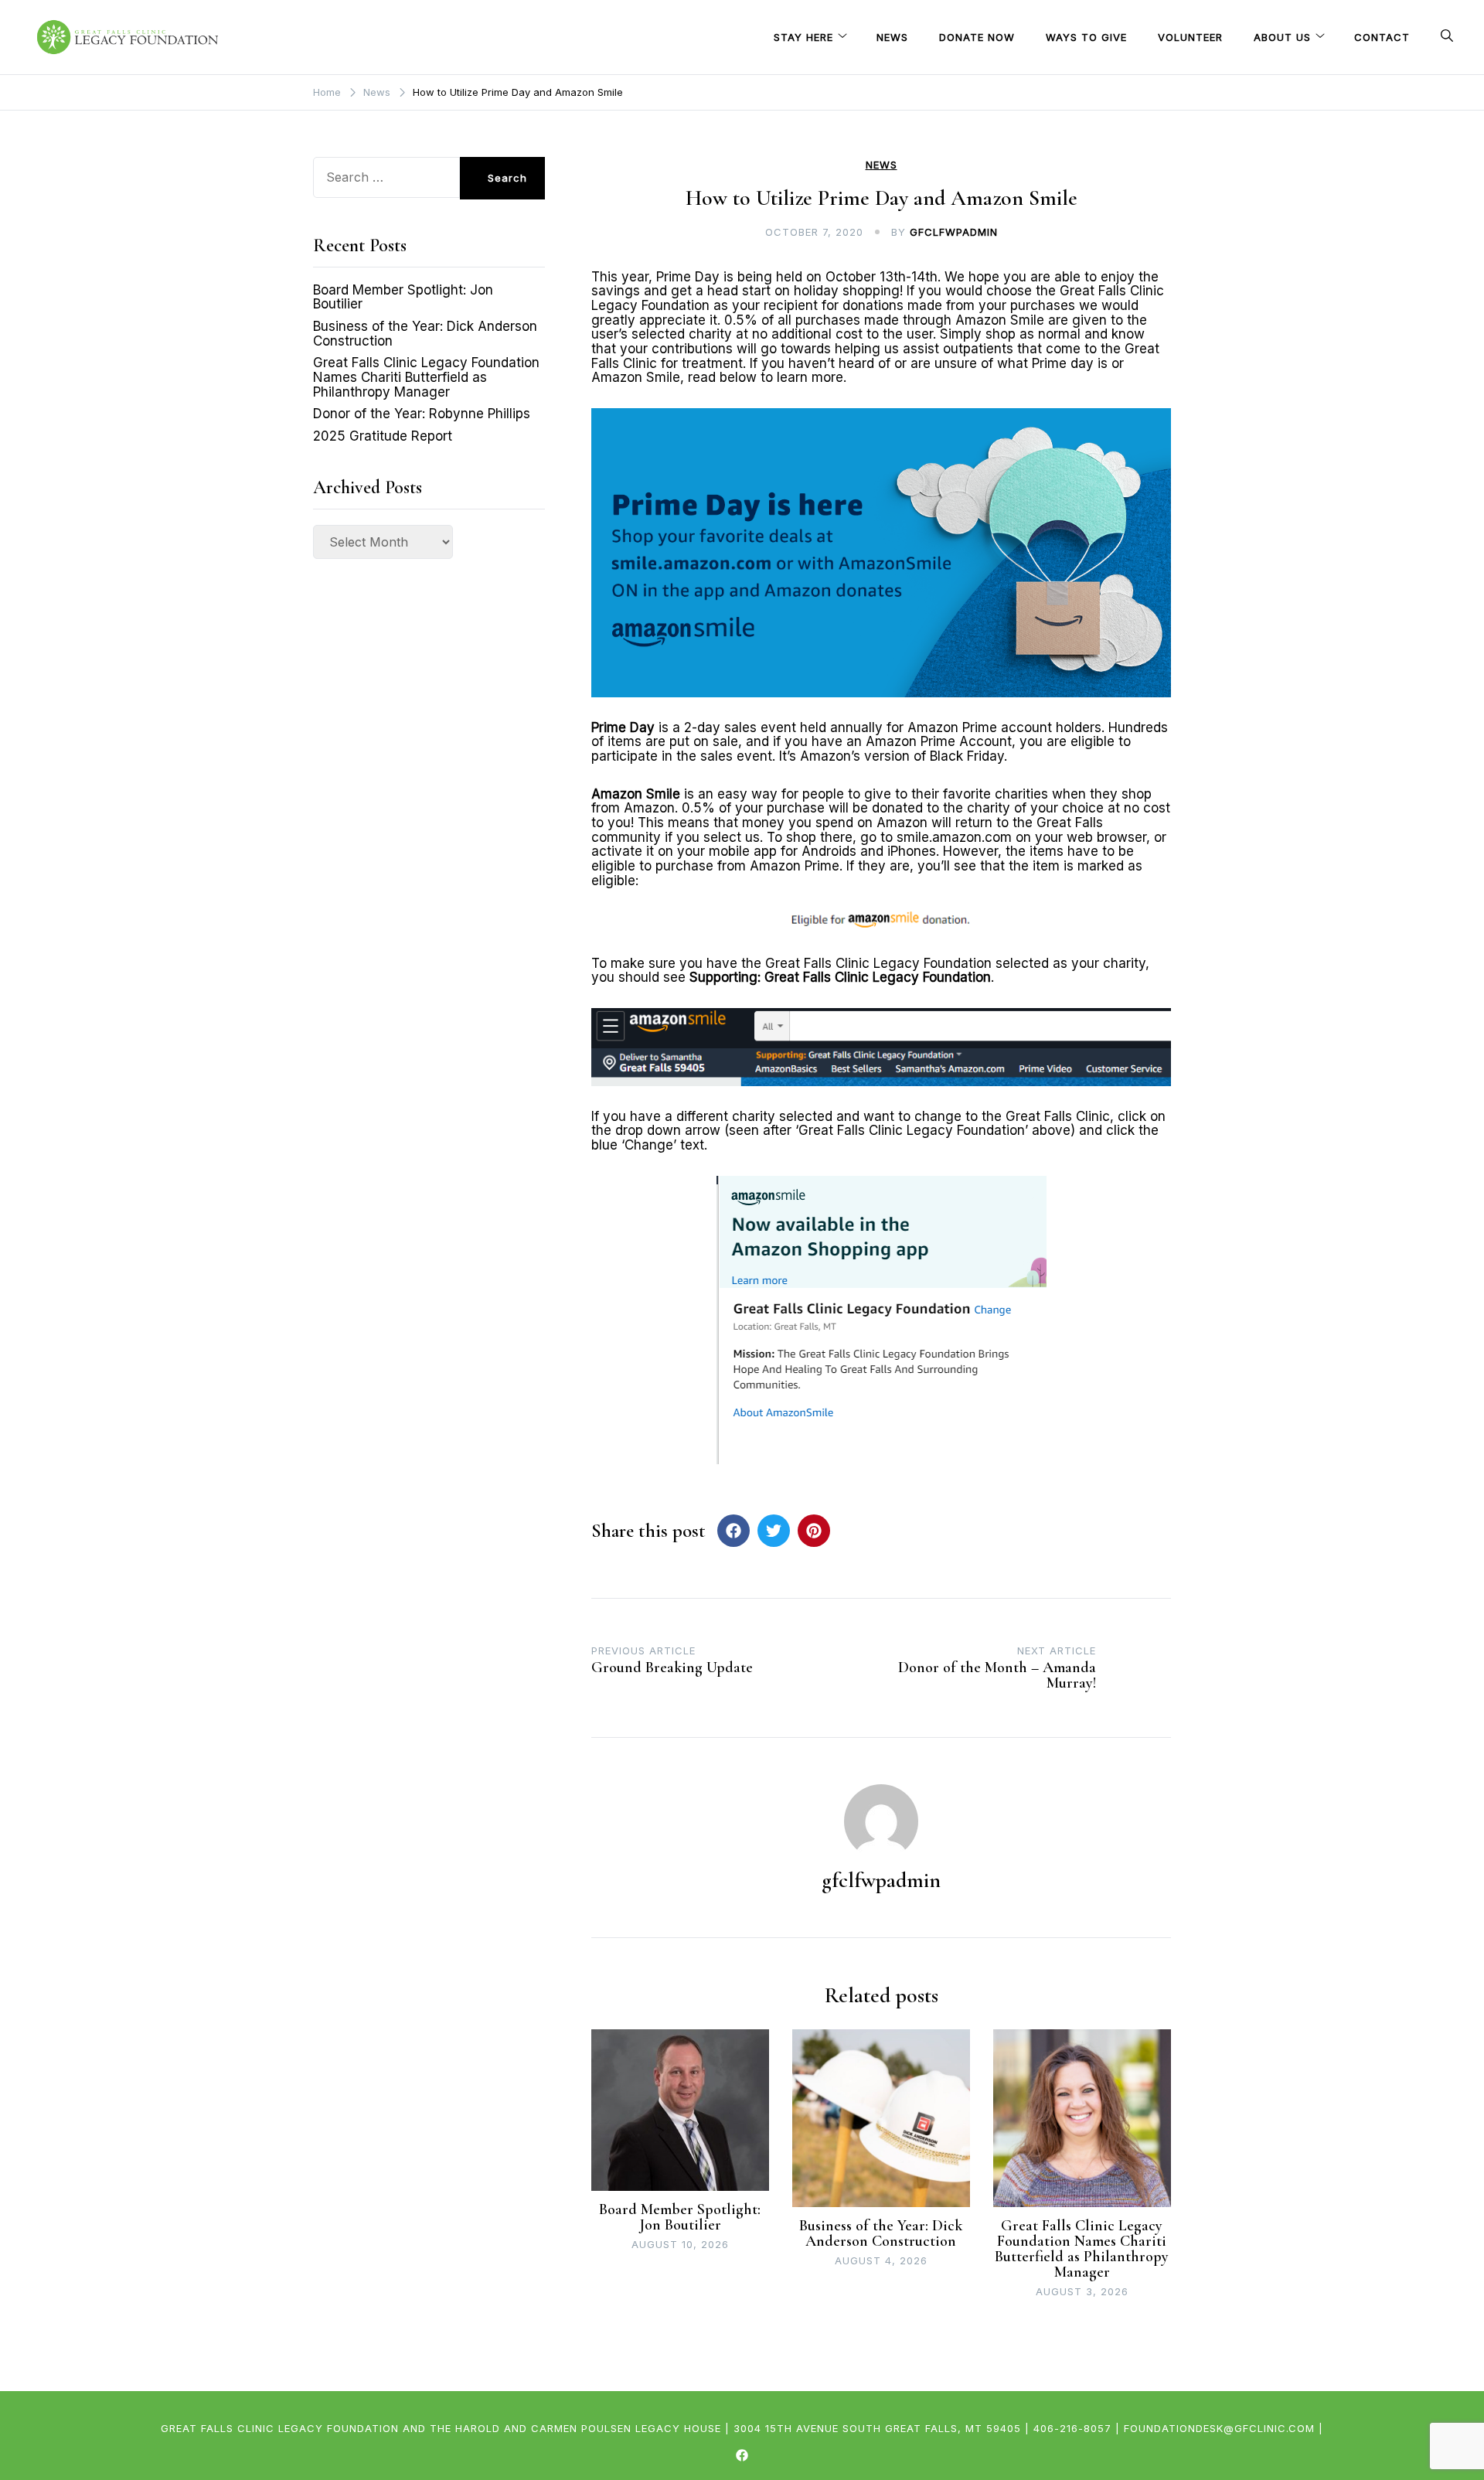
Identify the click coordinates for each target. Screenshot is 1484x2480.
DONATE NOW (977, 37)
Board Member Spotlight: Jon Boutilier (680, 2217)
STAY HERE (803, 37)
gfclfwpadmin (954, 232)
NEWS (892, 37)
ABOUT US (1282, 37)
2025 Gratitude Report (383, 436)
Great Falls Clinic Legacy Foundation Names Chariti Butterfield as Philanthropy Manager (1082, 2249)
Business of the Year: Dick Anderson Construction (881, 2233)
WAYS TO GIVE (1086, 37)
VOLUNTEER (1190, 37)
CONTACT (1382, 37)
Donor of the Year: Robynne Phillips (422, 414)
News (882, 165)
